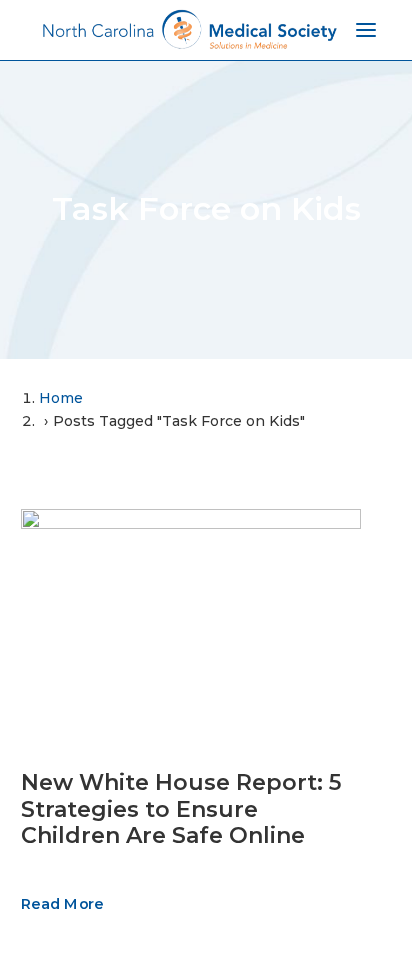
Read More (62, 904)
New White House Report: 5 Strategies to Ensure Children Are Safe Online (181, 809)
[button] (191, 621)
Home (61, 398)
